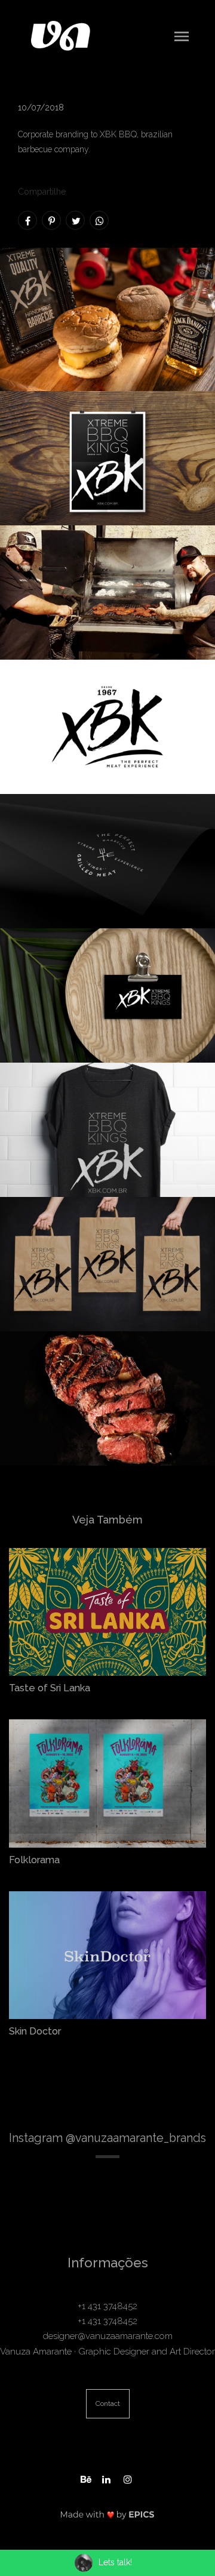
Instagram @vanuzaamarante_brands (107, 2138)
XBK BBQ (118, 134)
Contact (108, 2403)
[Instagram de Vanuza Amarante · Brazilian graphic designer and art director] (129, 2478)
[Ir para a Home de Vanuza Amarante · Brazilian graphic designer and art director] (61, 35)
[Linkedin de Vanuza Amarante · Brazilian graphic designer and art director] (107, 2478)
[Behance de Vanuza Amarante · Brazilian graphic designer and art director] (86, 2478)
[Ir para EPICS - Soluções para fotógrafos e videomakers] (107, 2514)
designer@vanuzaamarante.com (108, 2336)
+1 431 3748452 (107, 2306)
